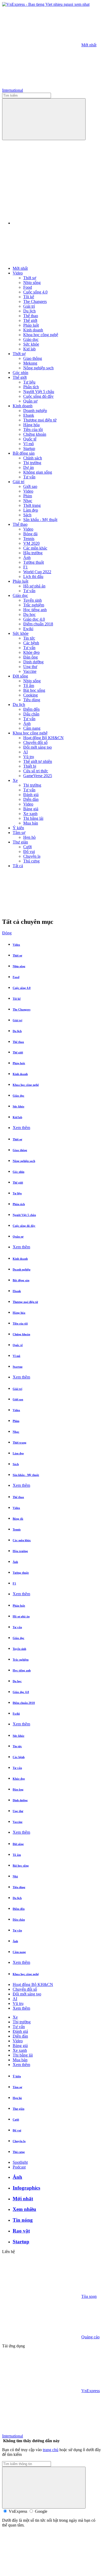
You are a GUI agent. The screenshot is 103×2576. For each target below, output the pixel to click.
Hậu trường (33, 553)
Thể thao (31, 316)
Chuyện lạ (32, 856)
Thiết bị (30, 766)
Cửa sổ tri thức (36, 771)
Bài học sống (34, 690)
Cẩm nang (32, 728)
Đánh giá (31, 795)
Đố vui (29, 852)
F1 (25, 567)
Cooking (31, 695)
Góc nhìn (20, 373)
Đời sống (20, 676)
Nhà (15, 1876)
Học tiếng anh (35, 610)
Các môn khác (35, 548)
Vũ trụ (29, 757)
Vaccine (30, 671)
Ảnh (27, 558)
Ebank (29, 415)
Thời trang (32, 505)
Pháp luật (31, 325)
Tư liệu (29, 382)
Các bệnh (31, 643)
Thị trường (32, 463)
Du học (29, 614)
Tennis (29, 539)
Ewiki (28, 629)
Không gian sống (38, 472)
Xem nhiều (24, 2209)
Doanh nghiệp (35, 411)
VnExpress (91, 2391)
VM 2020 (31, 543)
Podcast (19, 2167)
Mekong (30, 363)
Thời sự (30, 278)
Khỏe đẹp (31, 652)
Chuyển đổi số (35, 742)
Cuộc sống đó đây (38, 396)
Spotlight (20, 2162)
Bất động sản (24, 453)
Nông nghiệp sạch (38, 368)
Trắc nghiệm (34, 605)
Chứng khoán (35, 434)
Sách (27, 515)
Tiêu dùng (32, 700)
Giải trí (29, 306)
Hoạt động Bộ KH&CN (43, 738)
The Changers (35, 301)
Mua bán (31, 823)
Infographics (26, 2188)
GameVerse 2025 (38, 776)
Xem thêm (21, 1128)
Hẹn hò (29, 837)
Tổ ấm (29, 686)
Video (18, 273)
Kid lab (29, 349)
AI (25, 752)
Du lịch (29, 311)
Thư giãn (20, 842)
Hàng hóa (31, 425)
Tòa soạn (89, 2296)
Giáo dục (31, 339)
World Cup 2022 (37, 572)
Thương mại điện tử (40, 420)
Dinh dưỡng (33, 662)
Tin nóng (23, 2220)
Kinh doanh (33, 330)
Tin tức (29, 638)
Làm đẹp (31, 510)
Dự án (29, 467)
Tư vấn (29, 477)
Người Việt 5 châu (39, 392)
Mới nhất (89, 45)
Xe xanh (30, 814)
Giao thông (33, 358)
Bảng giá (31, 809)
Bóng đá (30, 534)
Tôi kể (29, 297)
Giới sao (30, 486)
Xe (15, 780)
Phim (28, 496)
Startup (29, 448)
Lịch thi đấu (33, 576)
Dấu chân (31, 714)
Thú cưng (31, 861)
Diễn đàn (31, 799)
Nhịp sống (32, 283)
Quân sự (30, 401)
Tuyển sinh (32, 600)
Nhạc (28, 501)
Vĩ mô (29, 444)
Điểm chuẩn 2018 (38, 624)
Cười (27, 847)
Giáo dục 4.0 (34, 619)
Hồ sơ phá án (34, 586)
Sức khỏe (31, 344)
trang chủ (51, 2450)
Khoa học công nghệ (41, 335)
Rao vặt (21, 2231)
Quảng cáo (90, 2337)
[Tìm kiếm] (44, 119)
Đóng (7, 933)
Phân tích (31, 387)
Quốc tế (30, 439)
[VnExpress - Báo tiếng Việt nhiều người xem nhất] (46, 4)
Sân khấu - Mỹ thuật (40, 520)
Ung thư (30, 667)
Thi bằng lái (33, 818)
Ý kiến (18, 828)
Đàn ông (31, 657)
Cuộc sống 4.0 (35, 292)
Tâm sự (19, 833)
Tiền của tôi (33, 430)
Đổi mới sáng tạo (38, 747)
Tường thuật (34, 562)
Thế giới (30, 320)
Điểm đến (31, 709)
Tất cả (18, 866)
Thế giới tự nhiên (38, 761)
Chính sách (33, 458)
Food (28, 287)
